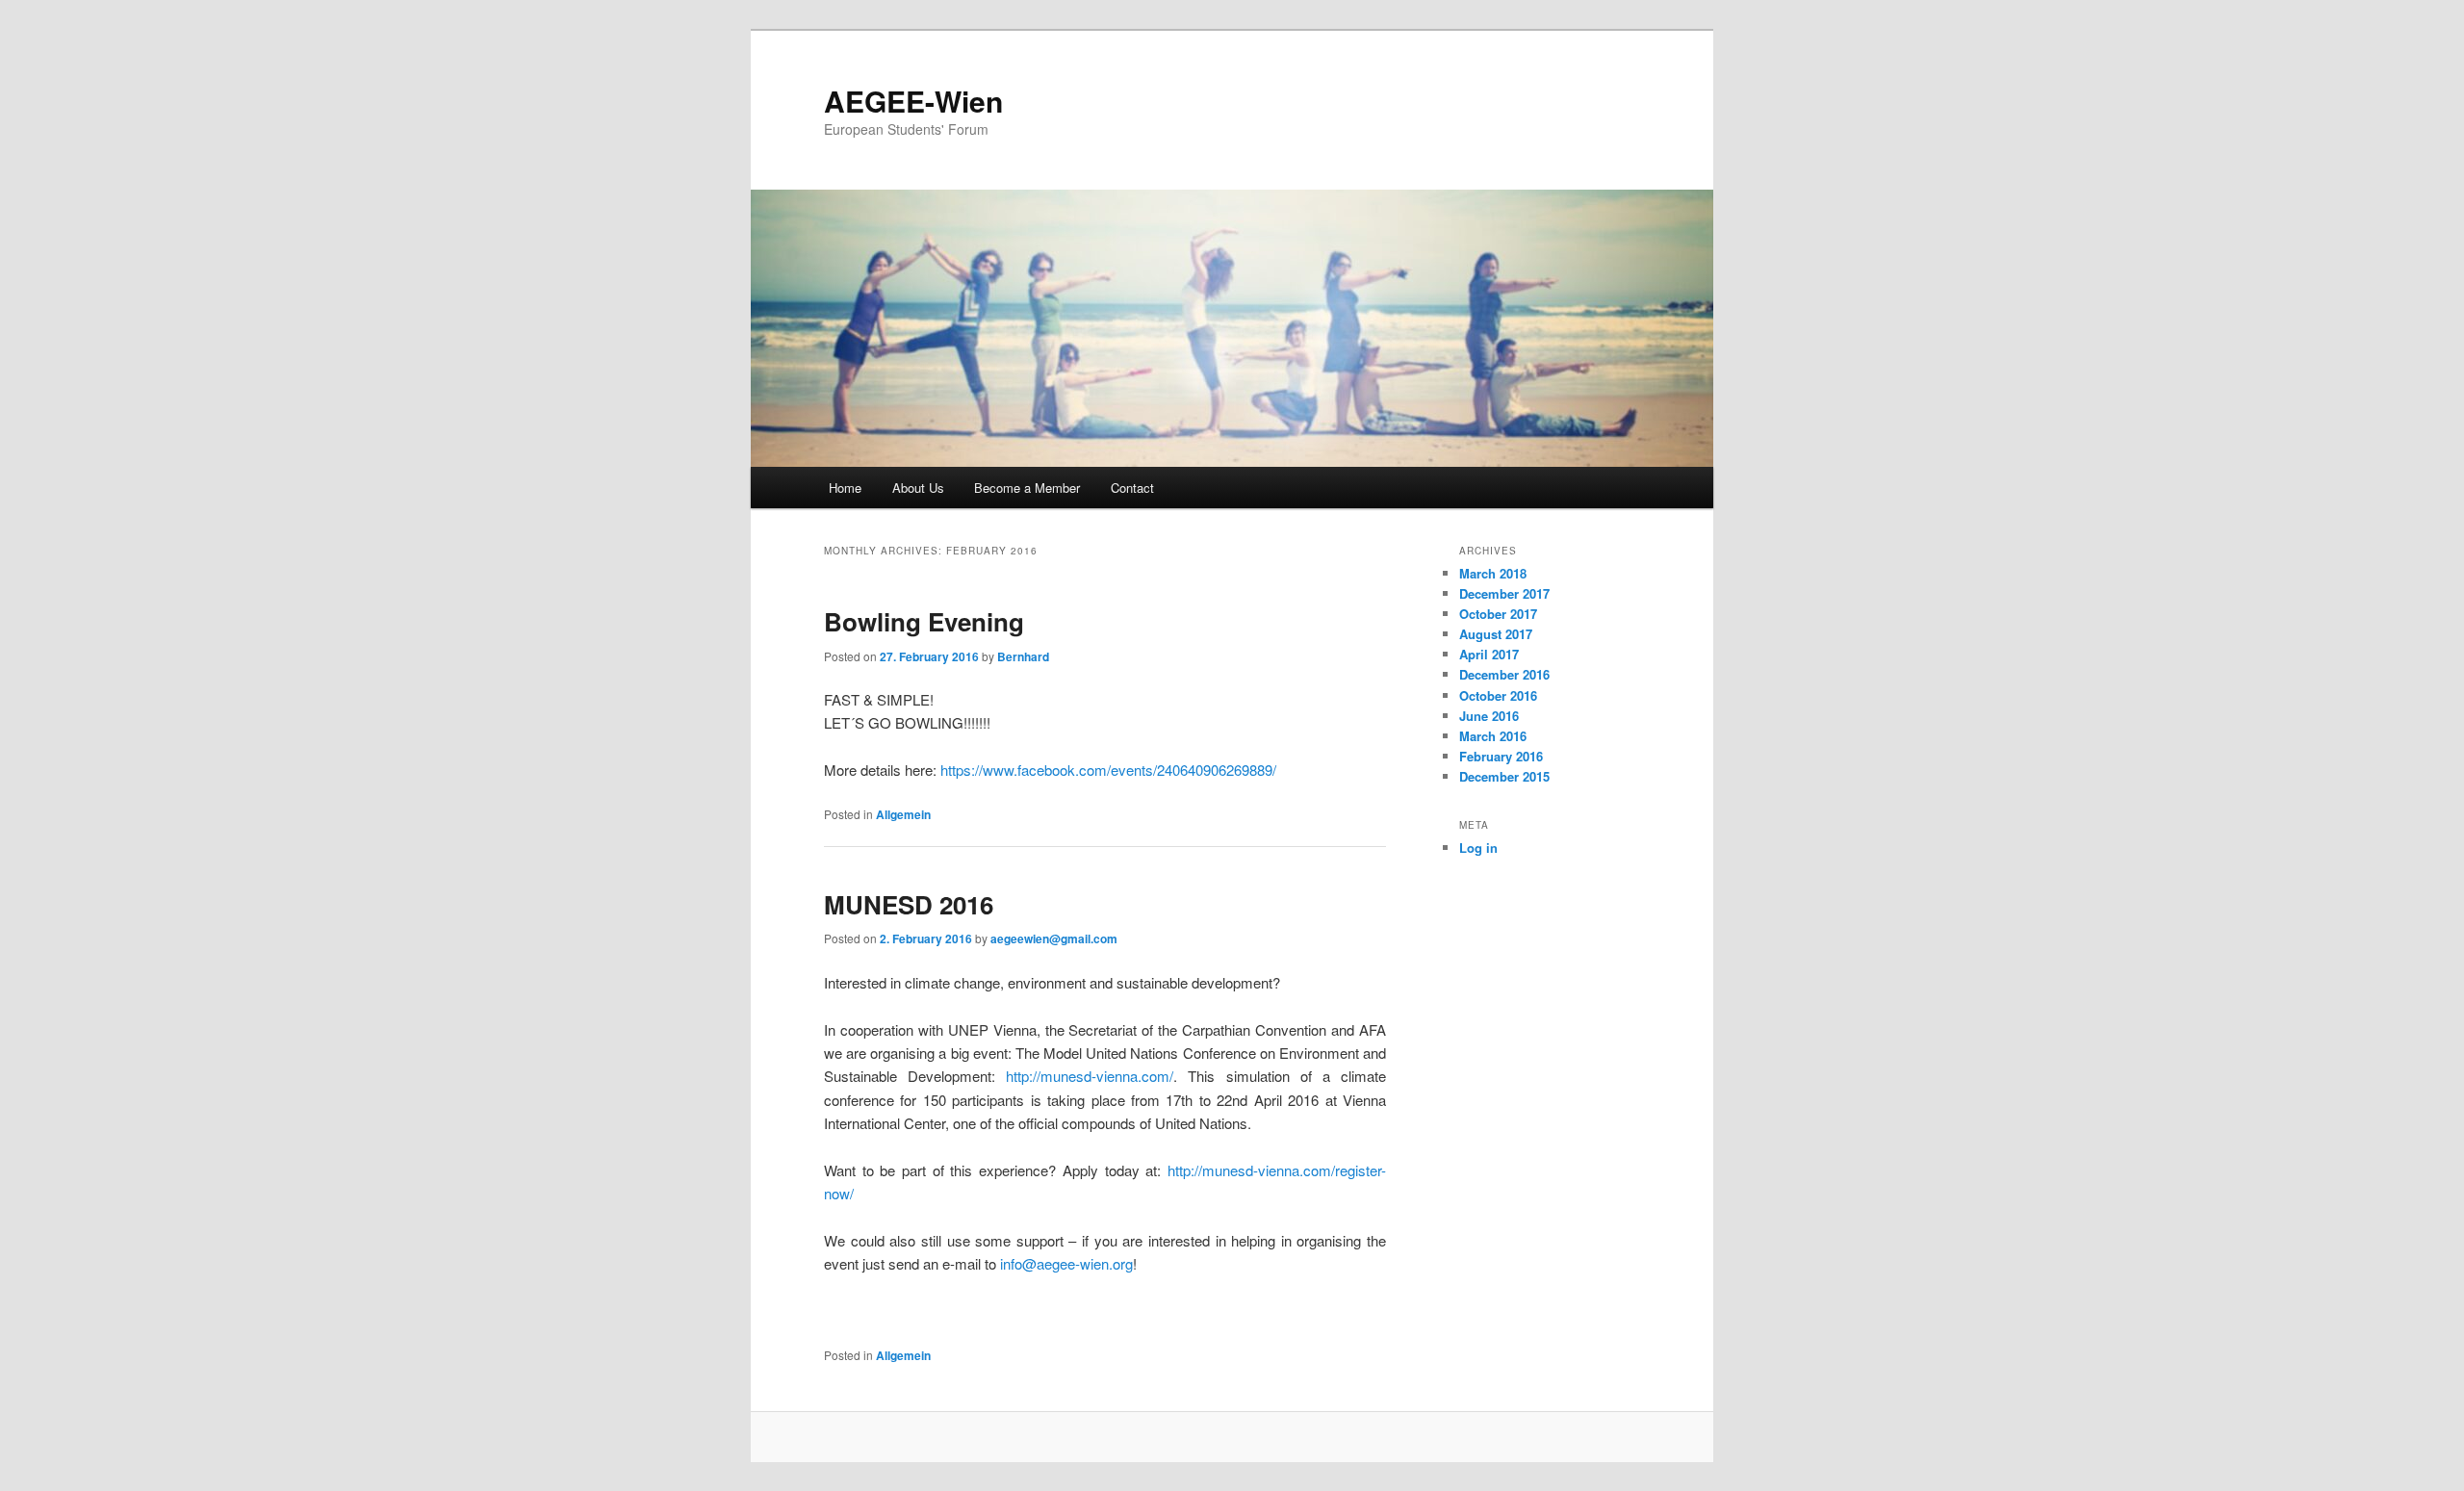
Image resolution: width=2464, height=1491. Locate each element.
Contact (1132, 488)
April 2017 (1489, 654)
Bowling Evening (924, 621)
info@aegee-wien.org (1066, 1263)
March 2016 (1493, 736)
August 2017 (1496, 634)
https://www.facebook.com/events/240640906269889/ (1108, 770)
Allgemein (903, 814)
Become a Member (1027, 488)
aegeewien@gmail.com (1054, 938)
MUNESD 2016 (909, 904)
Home (845, 488)
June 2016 (1489, 716)
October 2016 (1498, 695)
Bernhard (1023, 656)
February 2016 (1501, 756)
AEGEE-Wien (913, 101)
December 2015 (1504, 776)
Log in (1478, 848)
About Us (918, 488)
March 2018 (1493, 573)
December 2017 (1504, 593)
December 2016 (1504, 674)
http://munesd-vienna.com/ (1090, 1076)
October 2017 (1498, 614)
